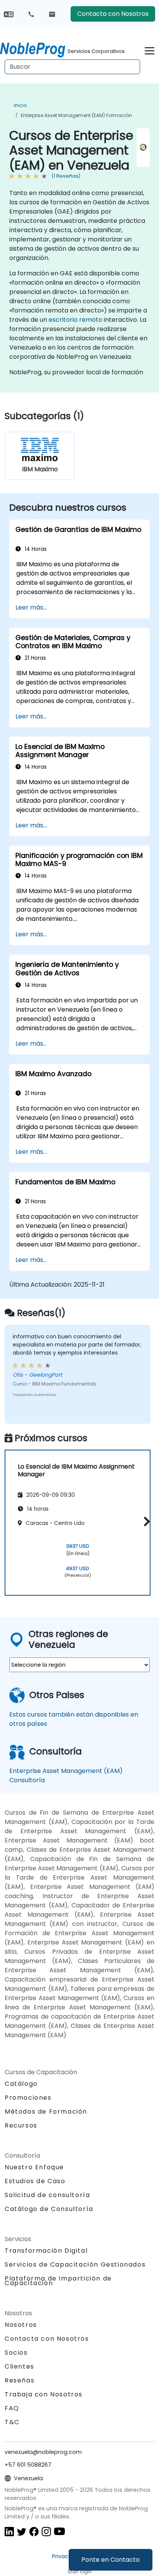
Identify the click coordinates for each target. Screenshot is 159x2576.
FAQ (12, 2408)
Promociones (28, 2098)
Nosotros (21, 2325)
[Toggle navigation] (150, 50)
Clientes (19, 2366)
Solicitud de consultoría (47, 2195)
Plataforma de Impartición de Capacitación (58, 2281)
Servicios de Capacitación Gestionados (75, 2264)
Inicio (20, 105)
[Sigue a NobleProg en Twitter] (22, 2531)
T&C (12, 2422)
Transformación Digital (46, 2251)
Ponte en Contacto (111, 2560)
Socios (16, 2353)
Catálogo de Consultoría (49, 2209)
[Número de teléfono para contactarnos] (31, 14)
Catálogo (21, 2084)
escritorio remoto (75, 320)
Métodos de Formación (46, 2112)
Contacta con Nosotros (113, 14)
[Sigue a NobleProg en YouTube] (59, 2531)
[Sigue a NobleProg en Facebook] (34, 2531)
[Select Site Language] (9, 14)
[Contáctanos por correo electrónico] (52, 14)
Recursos (21, 2125)
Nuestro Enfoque (34, 2167)
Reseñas (19, 2380)
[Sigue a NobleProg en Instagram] (46, 2531)
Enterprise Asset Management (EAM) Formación (76, 115)
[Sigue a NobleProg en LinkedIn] (9, 2531)
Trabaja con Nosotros (44, 2394)
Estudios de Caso (35, 2181)
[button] (145, 1521)
